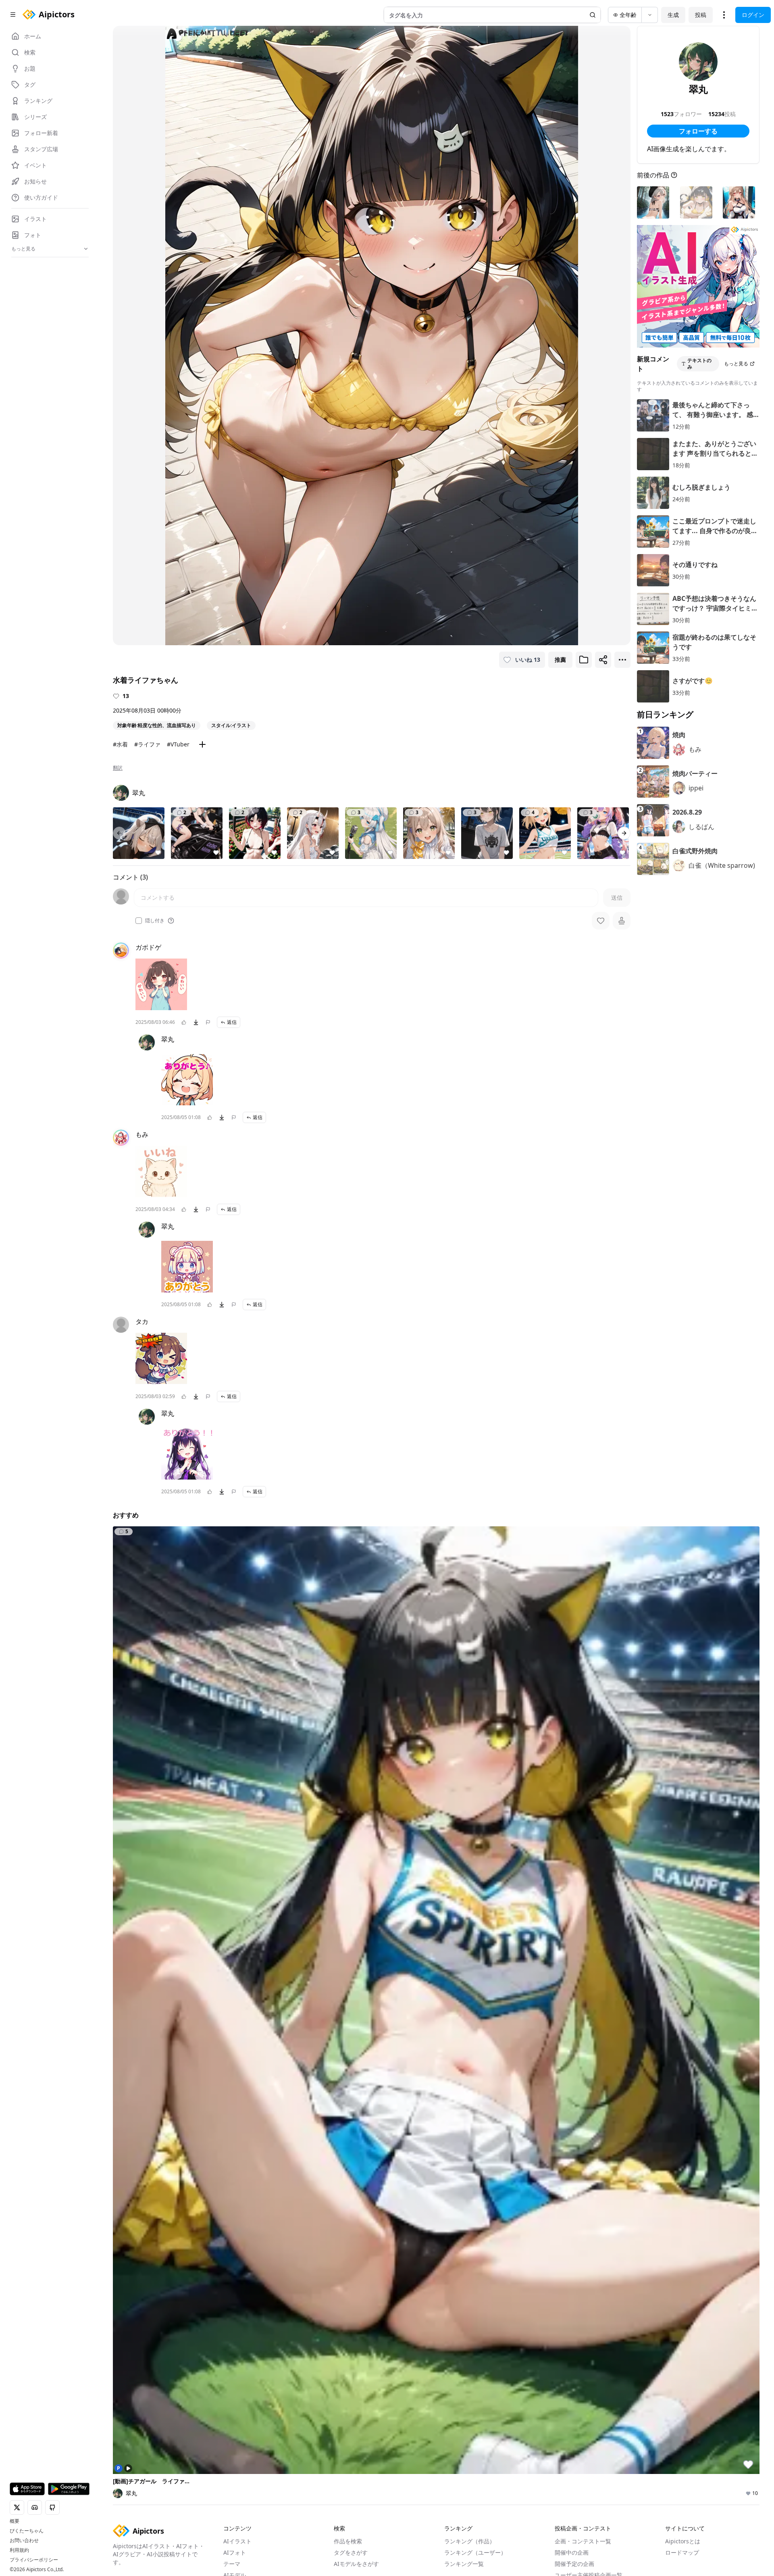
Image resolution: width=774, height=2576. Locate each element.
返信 (232, 1022)
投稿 (701, 15)
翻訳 (118, 768)
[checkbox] (139, 921)
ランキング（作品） (470, 2541)
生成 (673, 15)
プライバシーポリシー (34, 2560)
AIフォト (235, 2552)
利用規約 (19, 2550)
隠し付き (155, 921)
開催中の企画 (572, 2552)
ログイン (753, 15)
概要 (15, 2521)
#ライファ (147, 744)
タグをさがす (351, 2552)
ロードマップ (682, 2552)
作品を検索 (348, 2541)
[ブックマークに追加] (584, 660)
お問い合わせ (24, 2541)
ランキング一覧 (464, 2564)
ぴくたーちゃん (27, 2531)
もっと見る (736, 364)
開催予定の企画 (574, 2564)
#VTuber (178, 744)
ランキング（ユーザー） (475, 2552)
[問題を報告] (208, 1022)
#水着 (120, 744)
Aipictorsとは (683, 2541)
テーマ (232, 2564)
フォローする (698, 131)
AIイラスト (237, 2541)
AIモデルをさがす (356, 2564)
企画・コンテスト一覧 (583, 2541)
